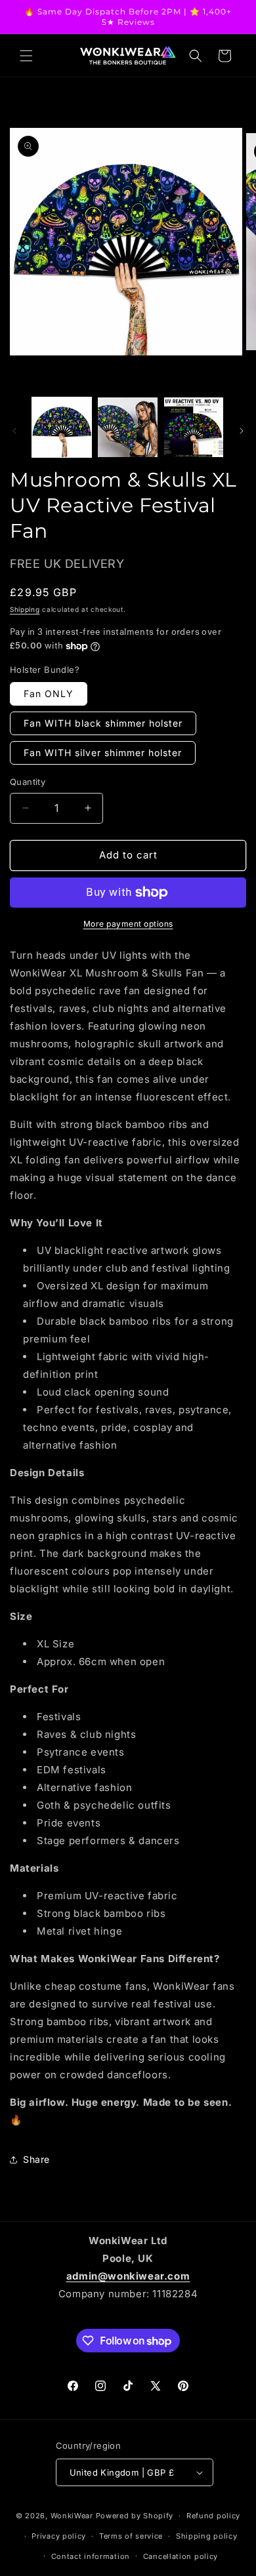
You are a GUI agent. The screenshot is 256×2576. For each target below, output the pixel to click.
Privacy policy (59, 2536)
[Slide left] (14, 431)
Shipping (25, 609)
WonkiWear (72, 2516)
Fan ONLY (49, 694)
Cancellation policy (181, 2556)
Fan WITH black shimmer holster (103, 723)
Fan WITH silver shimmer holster (103, 753)
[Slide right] (242, 431)
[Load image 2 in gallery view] (127, 427)
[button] (26, 56)
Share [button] (36, 2159)
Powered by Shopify (135, 2516)
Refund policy (213, 2516)
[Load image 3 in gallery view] (194, 427)
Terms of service (131, 2536)
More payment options (128, 924)
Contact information (91, 2556)
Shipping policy (207, 2536)
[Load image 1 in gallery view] (62, 427)
